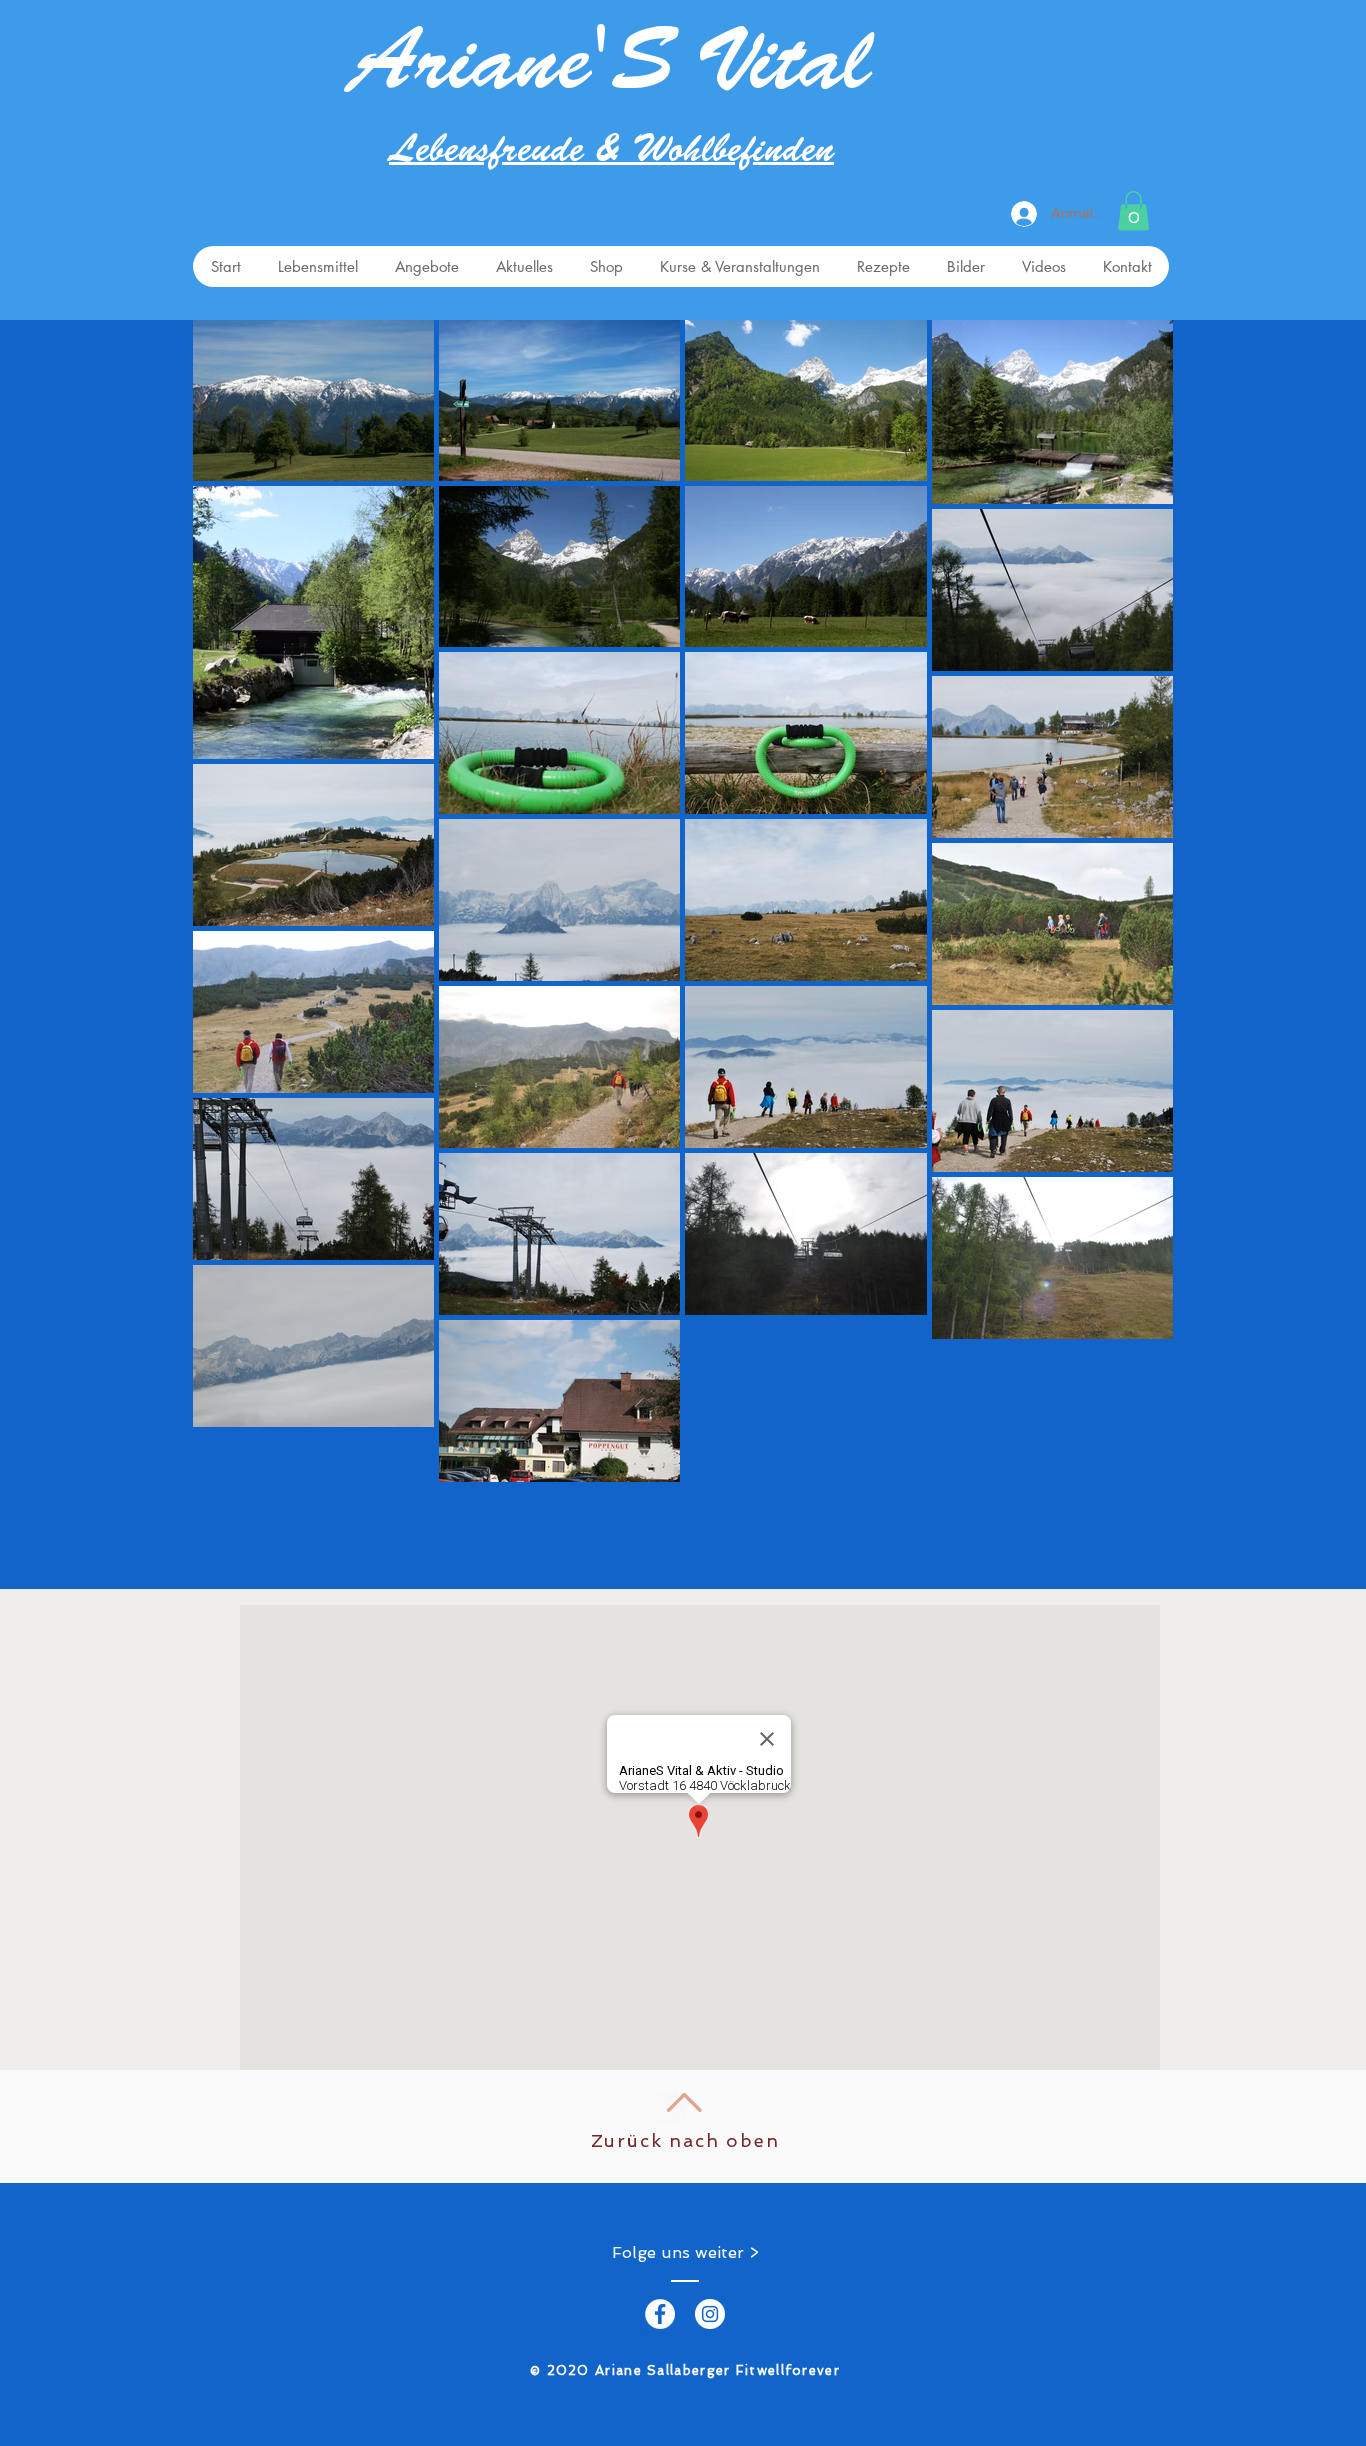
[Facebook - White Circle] (660, 2314)
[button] (1133, 210)
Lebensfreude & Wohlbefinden (611, 153)
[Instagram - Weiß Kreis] (710, 2314)
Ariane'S (512, 71)
